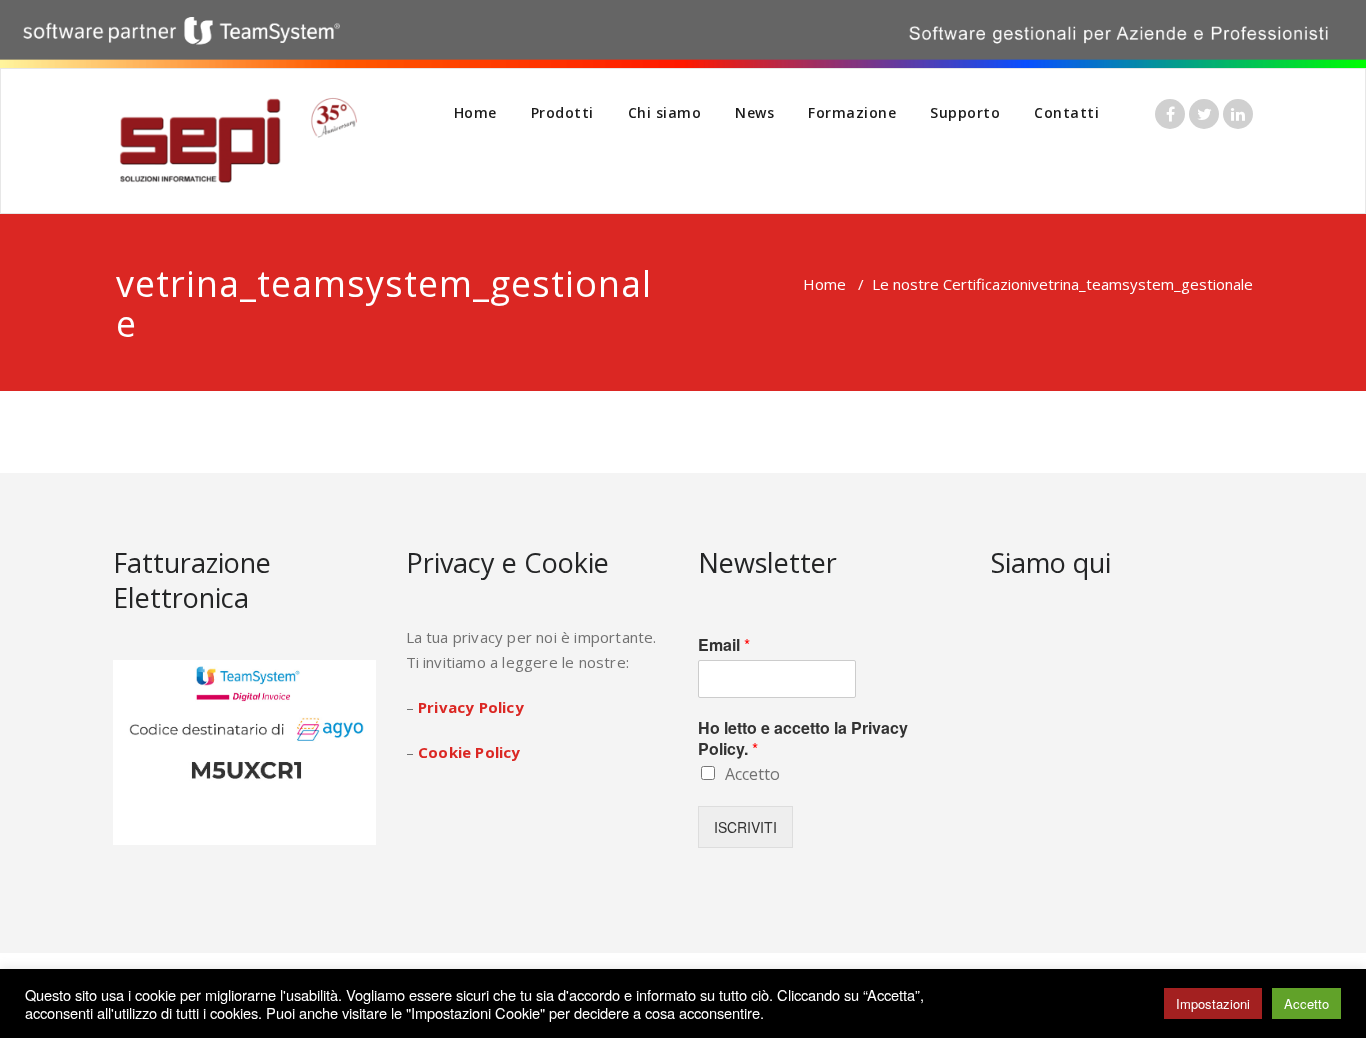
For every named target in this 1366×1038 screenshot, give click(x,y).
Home (475, 112)
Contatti (1066, 112)
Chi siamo (665, 112)
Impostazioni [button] (1213, 1003)
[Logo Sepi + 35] (238, 141)
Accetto (752, 774)
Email (724, 645)
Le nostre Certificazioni (951, 284)
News (754, 112)
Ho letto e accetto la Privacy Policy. (803, 739)
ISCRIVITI (745, 827)
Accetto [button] (1306, 1003)
